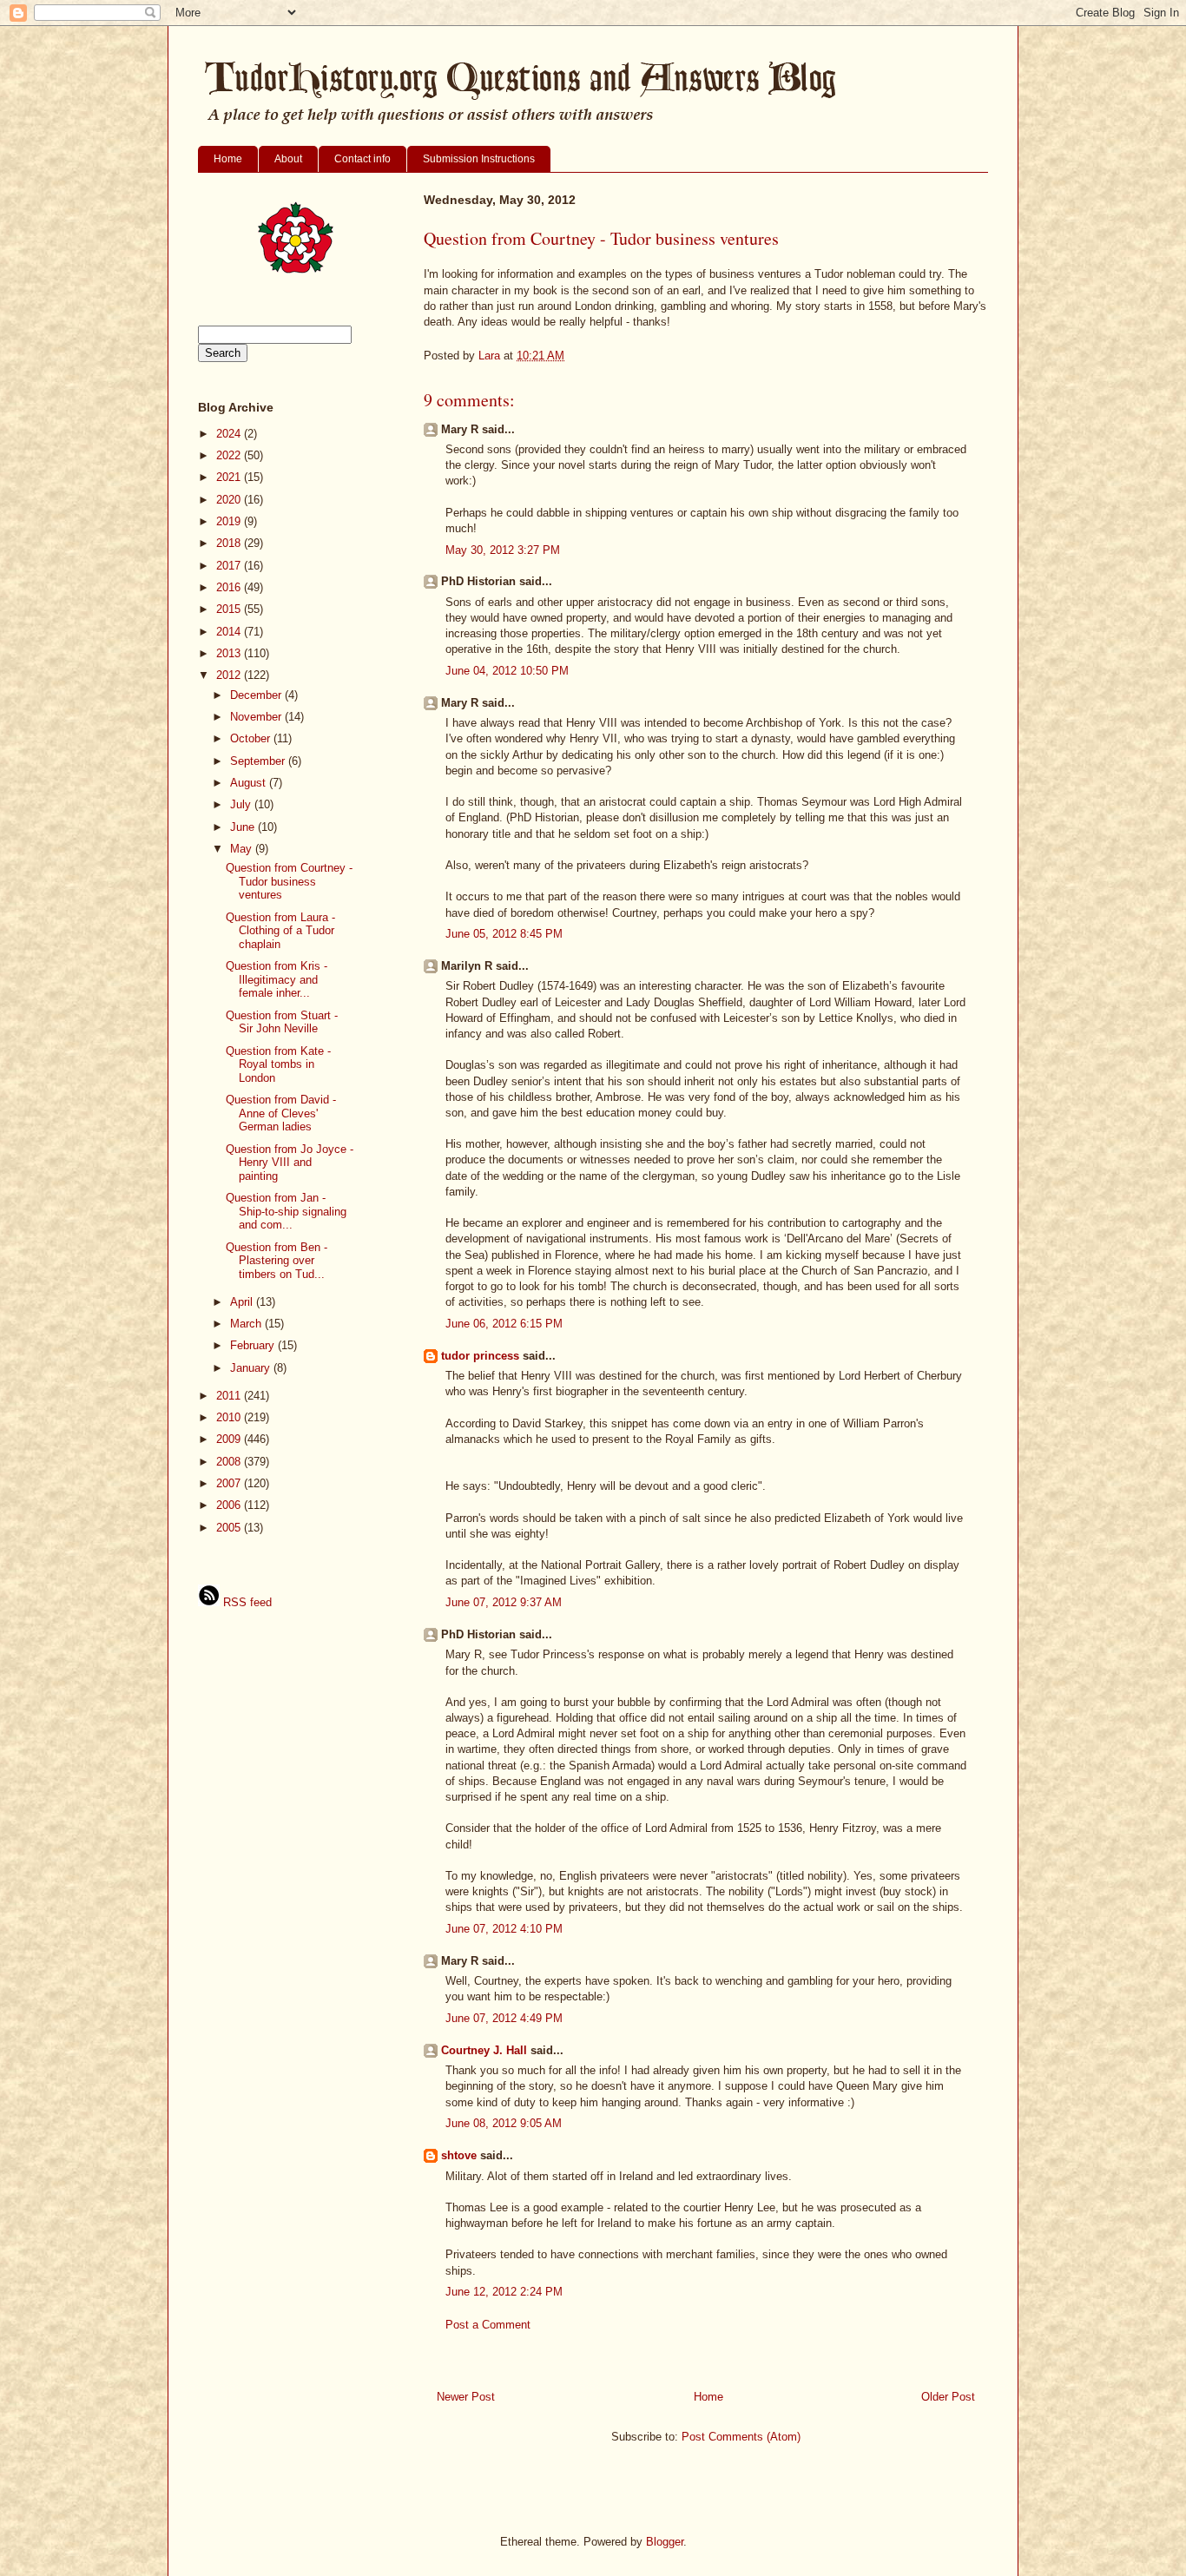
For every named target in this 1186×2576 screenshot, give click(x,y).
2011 (230, 1396)
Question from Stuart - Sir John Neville (282, 1022)
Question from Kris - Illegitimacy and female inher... (277, 979)
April (243, 1302)
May (243, 849)
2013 (230, 653)
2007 (230, 1483)
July (242, 804)
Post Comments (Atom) (741, 2437)
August (250, 783)
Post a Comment (488, 2325)
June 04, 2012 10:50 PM (507, 671)
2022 (230, 455)
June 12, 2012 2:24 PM (504, 2292)
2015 (230, 609)
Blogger (665, 2542)
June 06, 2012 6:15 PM (504, 1324)
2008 (230, 1462)
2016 (230, 587)
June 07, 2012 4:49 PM (504, 2018)
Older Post (948, 2397)
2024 (230, 434)
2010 (230, 1417)
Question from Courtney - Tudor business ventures (289, 881)
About (288, 159)
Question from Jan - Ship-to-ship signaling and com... (286, 1211)
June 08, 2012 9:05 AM (504, 2123)
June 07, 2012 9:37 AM (504, 1602)
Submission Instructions (479, 159)
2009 (230, 1439)
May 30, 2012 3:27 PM (503, 550)
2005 (230, 1528)
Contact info (362, 159)
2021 (230, 477)
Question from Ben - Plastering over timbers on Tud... (277, 1261)
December (257, 695)
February (254, 1345)
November (257, 717)
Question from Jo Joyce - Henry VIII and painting (290, 1163)
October (252, 738)
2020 (230, 500)
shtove (459, 2155)
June (244, 827)
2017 (230, 566)
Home (228, 159)
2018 (230, 543)
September (259, 761)
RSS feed (246, 1602)
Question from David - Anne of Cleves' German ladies (281, 1113)
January (252, 1368)
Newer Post (466, 2397)
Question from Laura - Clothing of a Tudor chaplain (280, 931)
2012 (230, 675)
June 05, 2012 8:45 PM (504, 934)
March (247, 1324)
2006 (230, 1505)
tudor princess (480, 1356)
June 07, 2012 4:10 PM (504, 1929)
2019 (230, 521)
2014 (230, 632)
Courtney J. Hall (484, 2050)
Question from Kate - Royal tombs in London (278, 1064)
